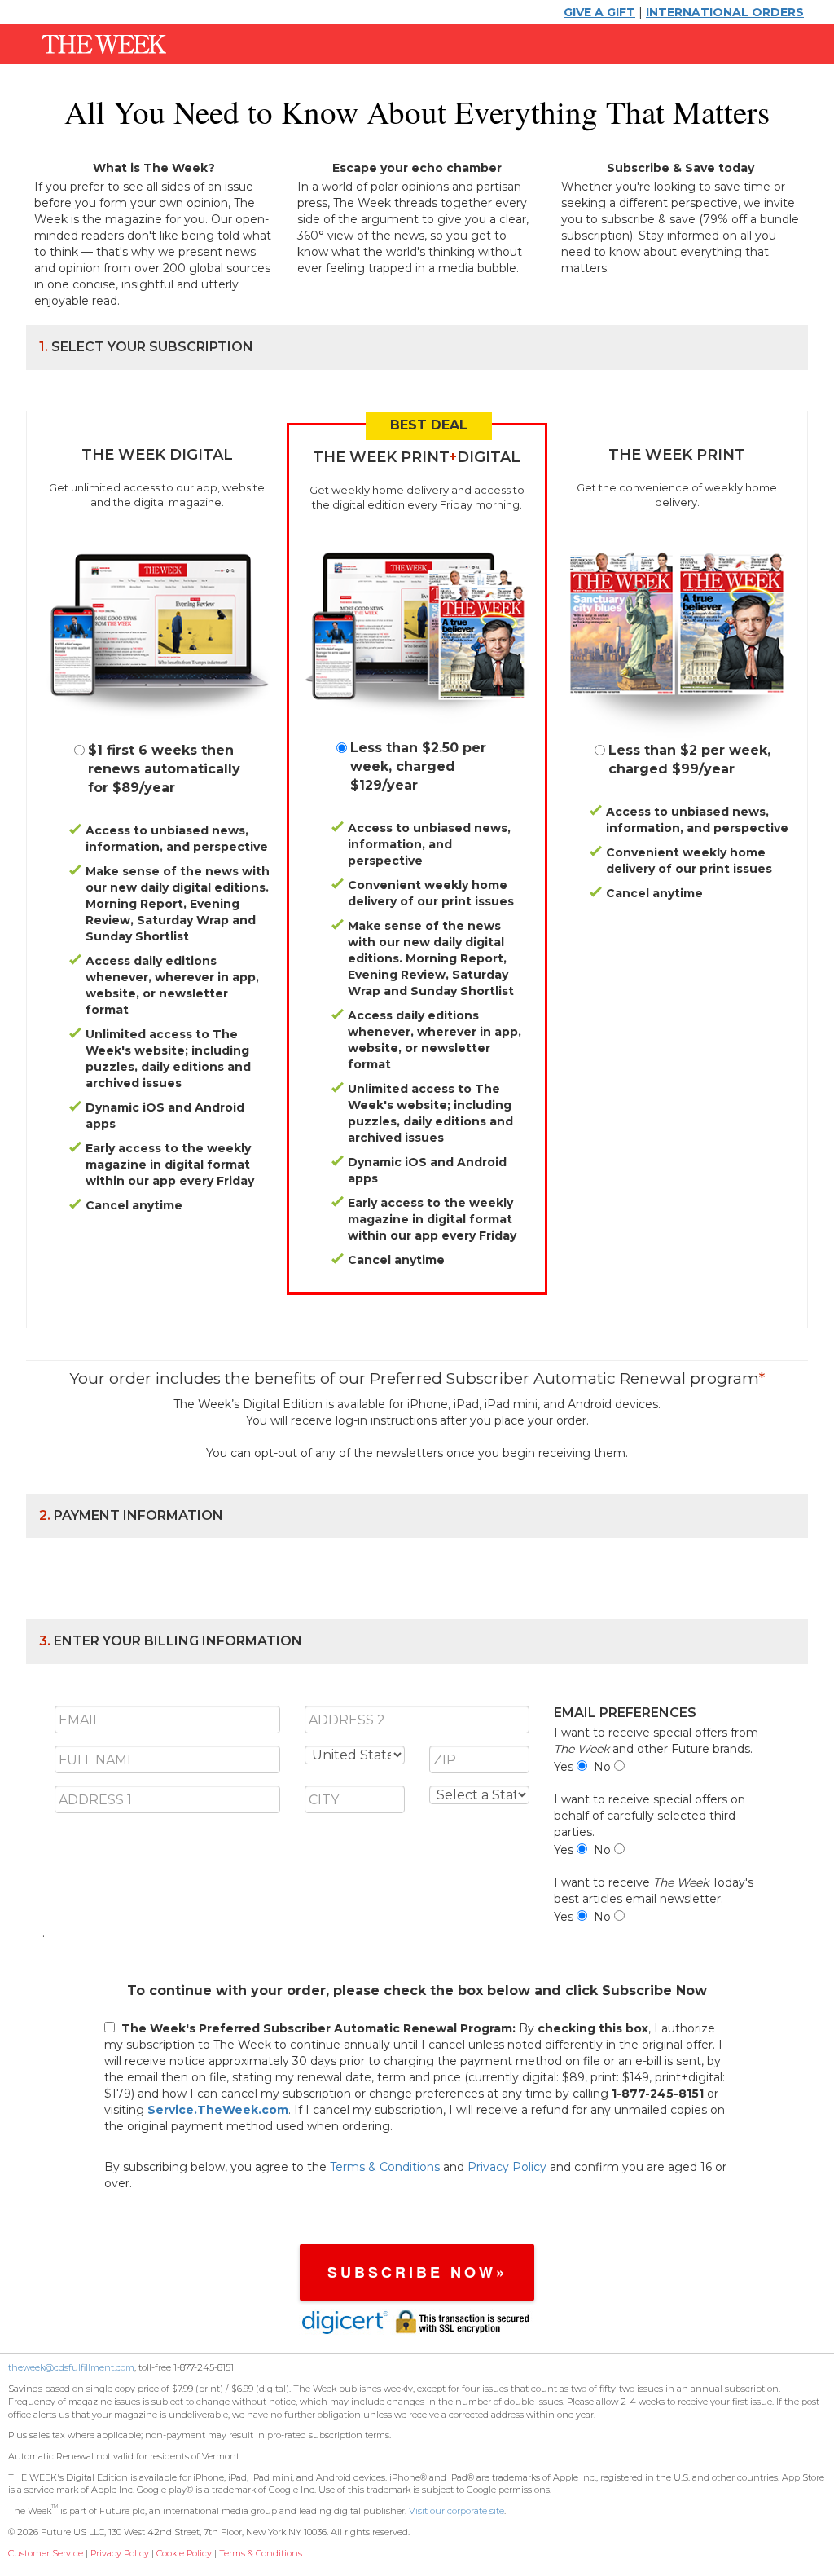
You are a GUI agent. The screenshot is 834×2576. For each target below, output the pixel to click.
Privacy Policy (507, 2167)
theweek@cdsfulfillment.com (71, 2367)
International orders (725, 12)
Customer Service (46, 2553)
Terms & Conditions (385, 2167)
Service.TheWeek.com (218, 2110)
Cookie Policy (184, 2553)
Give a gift (599, 12)
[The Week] (98, 43)
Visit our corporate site (457, 2511)
